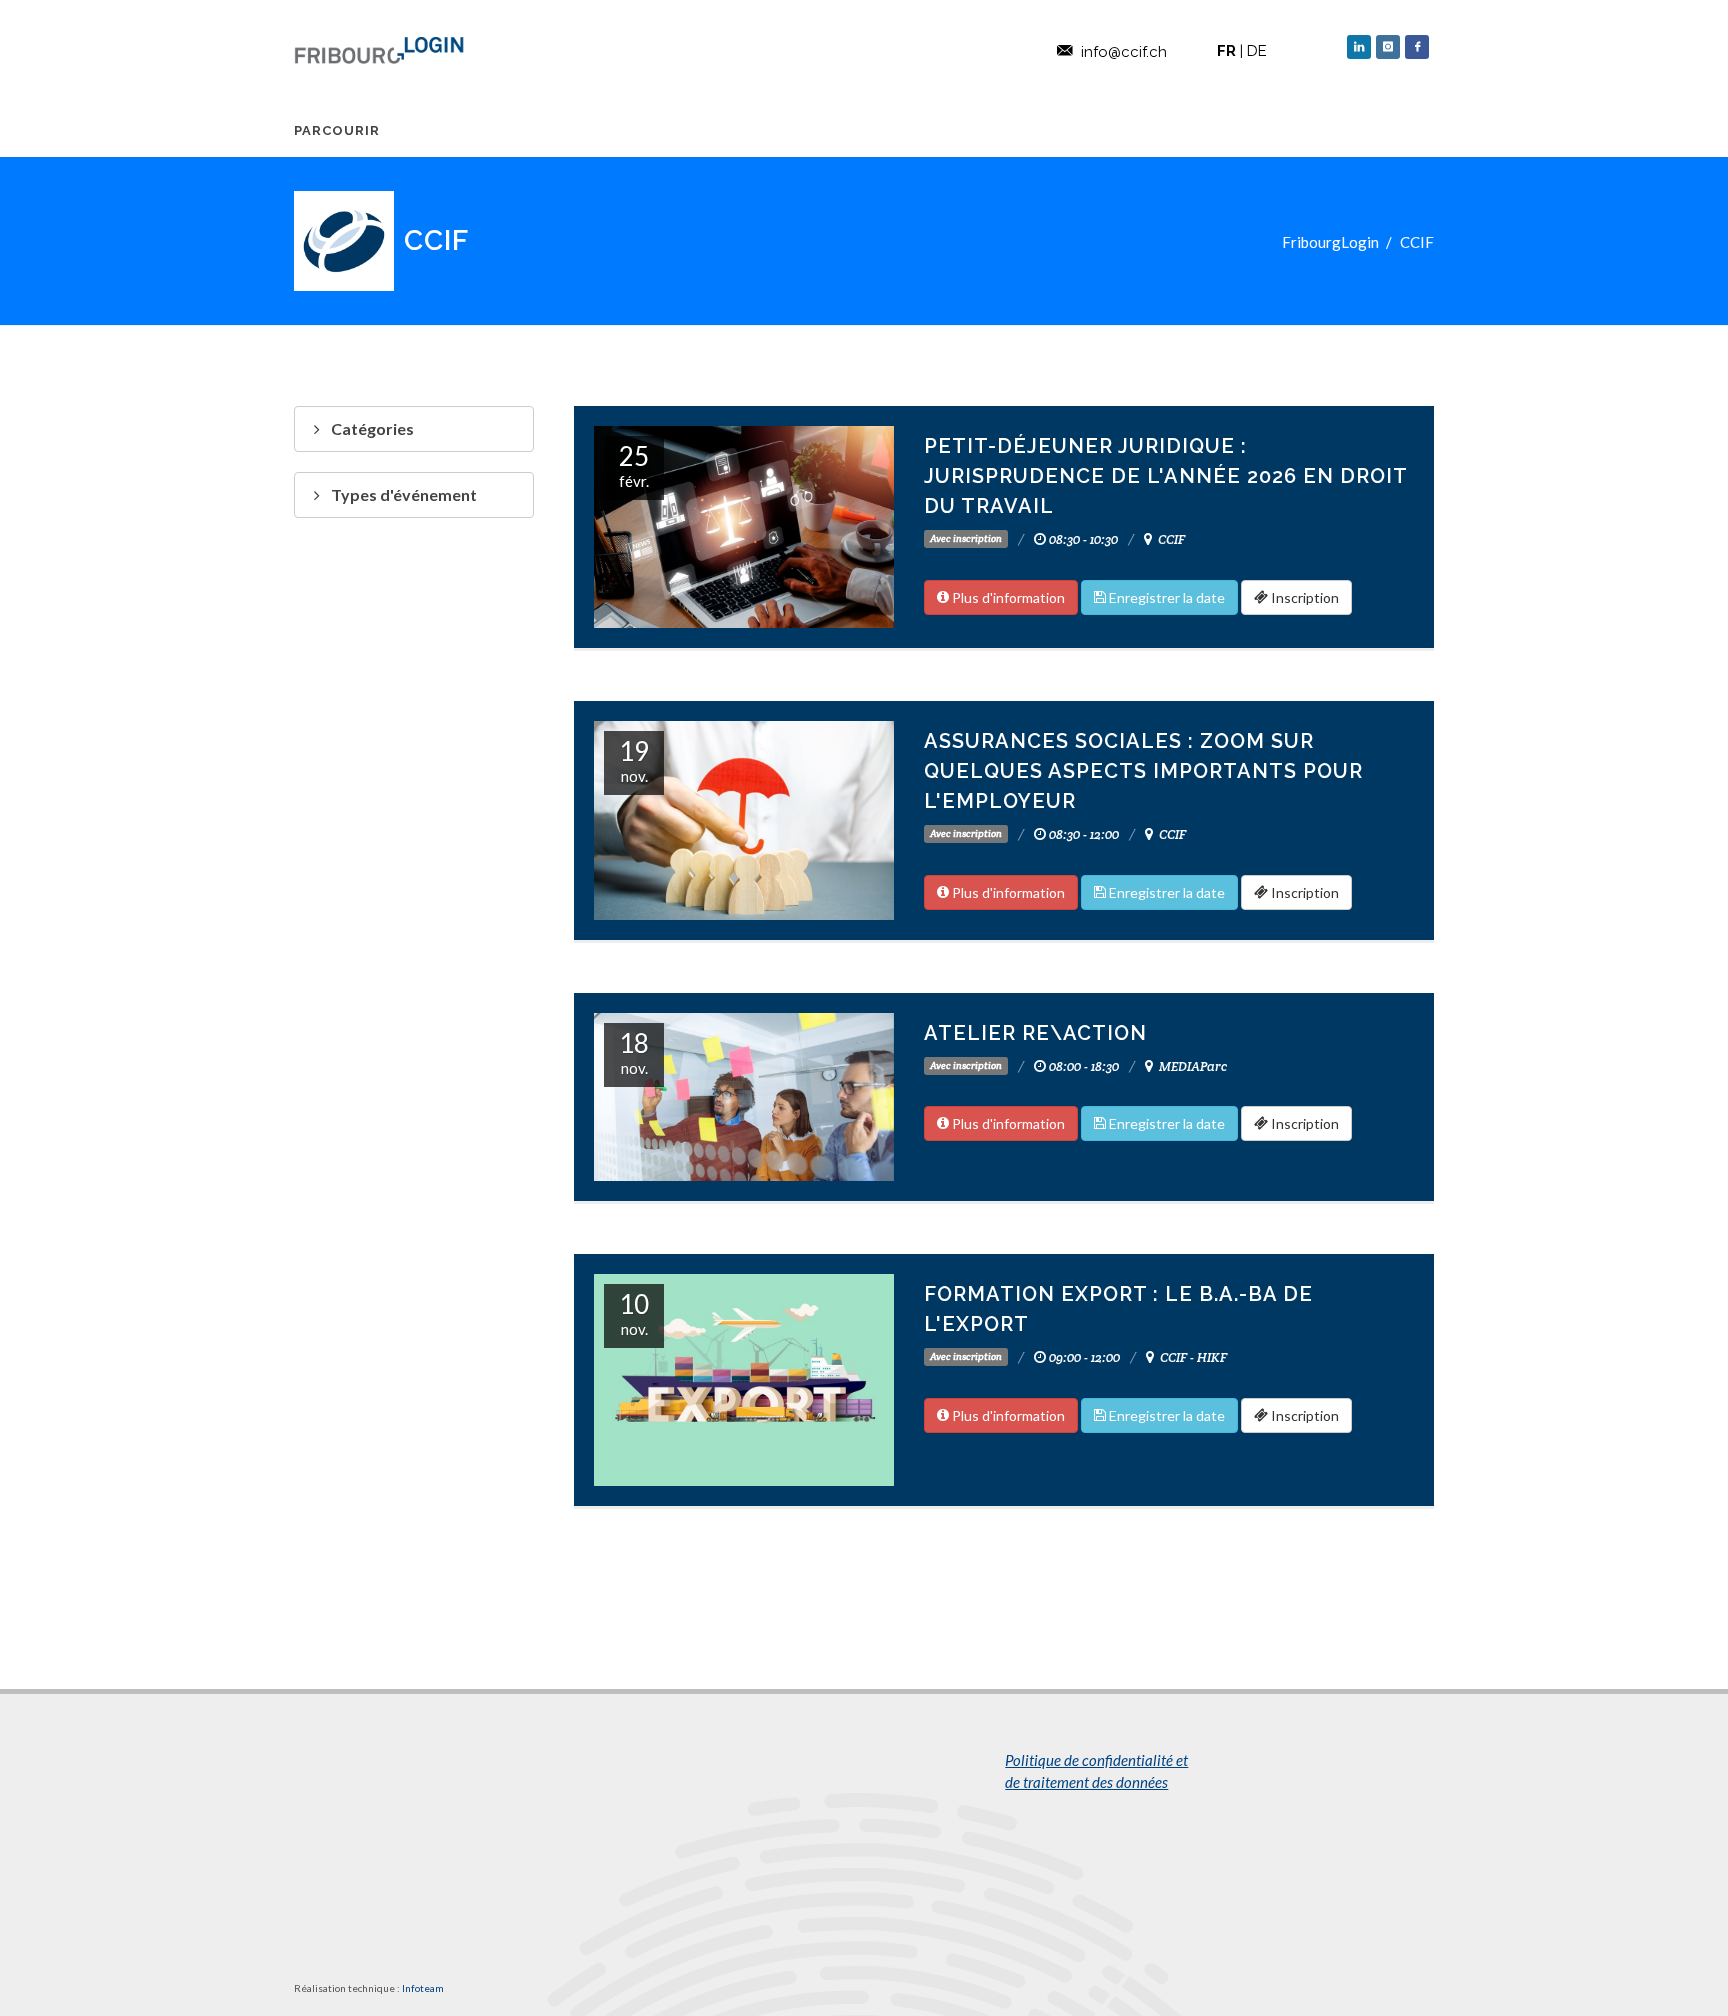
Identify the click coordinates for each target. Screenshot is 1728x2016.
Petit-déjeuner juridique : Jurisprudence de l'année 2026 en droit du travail (1165, 476)
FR (1226, 51)
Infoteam (423, 1988)
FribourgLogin (1330, 242)
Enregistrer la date (1165, 597)
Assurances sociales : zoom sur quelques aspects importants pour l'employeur (1143, 771)
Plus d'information (1007, 597)
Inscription (1303, 597)
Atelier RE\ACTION (1035, 1033)
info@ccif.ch (1124, 52)
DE (1257, 51)
